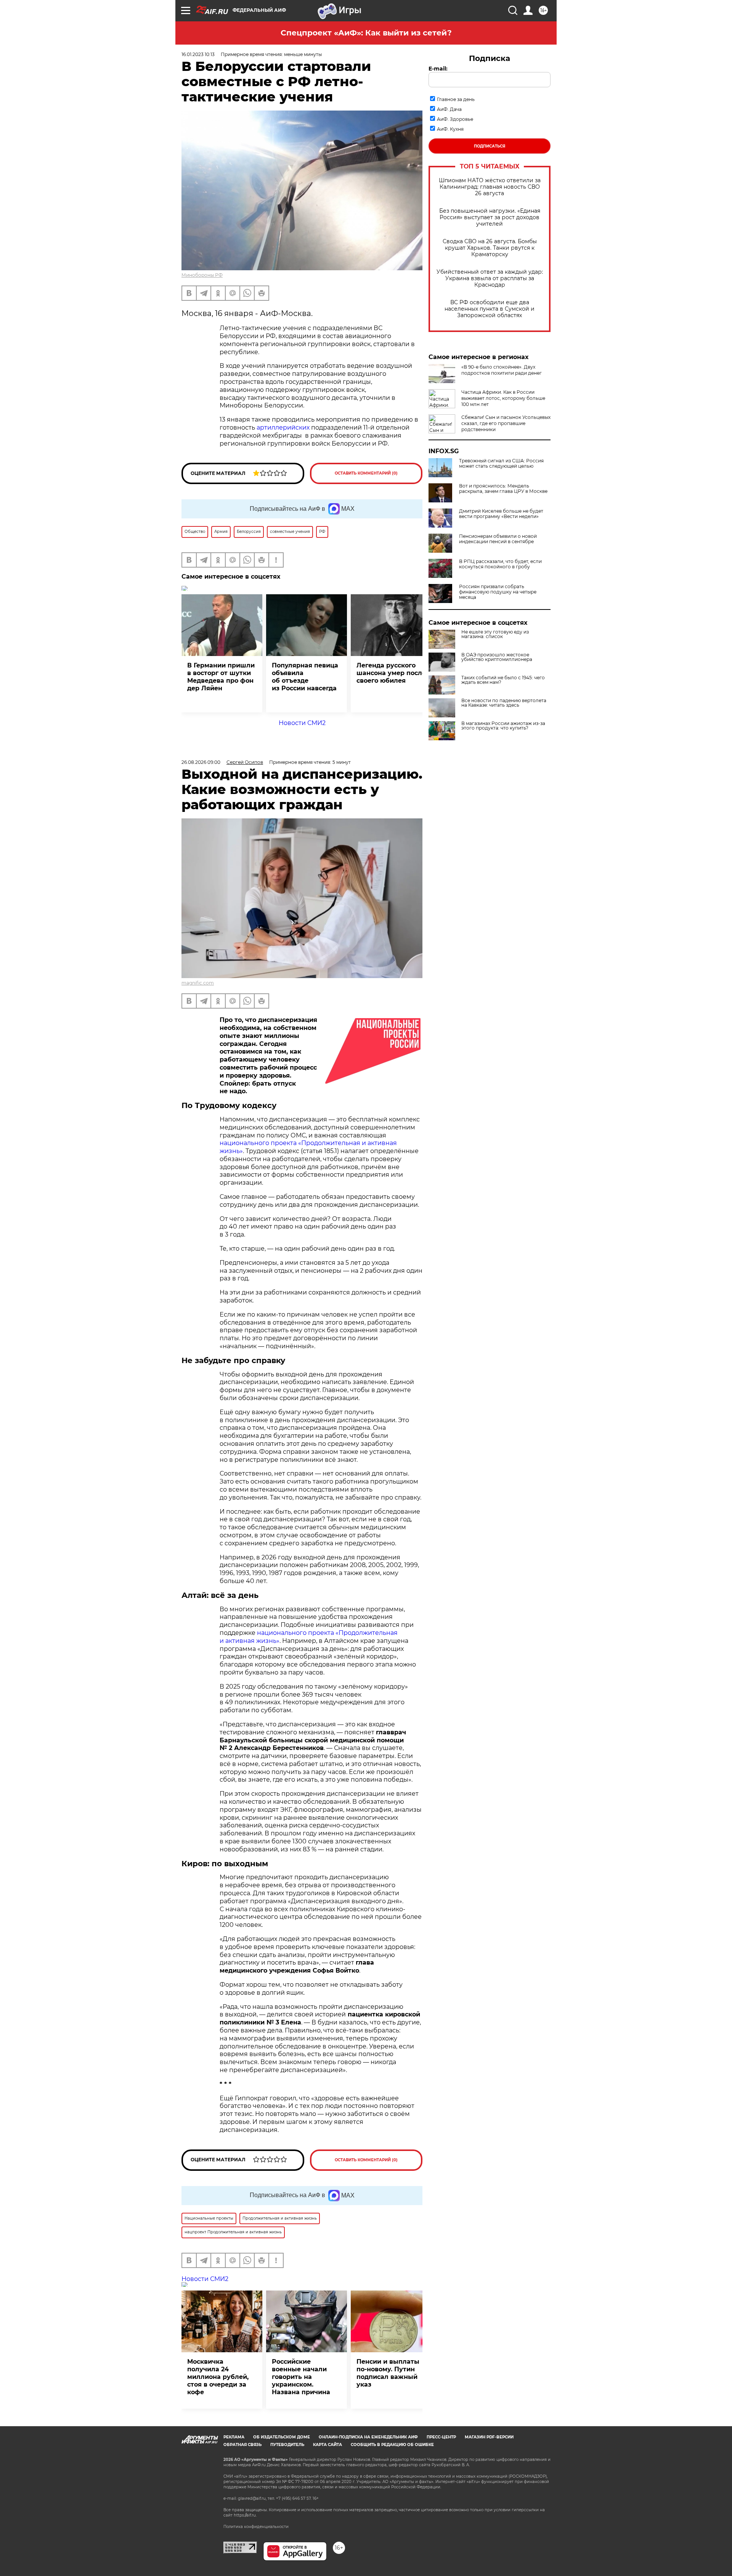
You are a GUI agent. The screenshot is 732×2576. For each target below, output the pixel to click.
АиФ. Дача (449, 109)
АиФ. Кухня (450, 129)
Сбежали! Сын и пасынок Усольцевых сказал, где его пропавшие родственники (506, 423)
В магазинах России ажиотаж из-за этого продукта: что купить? (503, 726)
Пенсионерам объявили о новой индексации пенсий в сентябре (498, 539)
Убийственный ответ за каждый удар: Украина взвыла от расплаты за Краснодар (490, 278)
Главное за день (456, 99)
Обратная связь (242, 2445)
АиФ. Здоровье (455, 119)
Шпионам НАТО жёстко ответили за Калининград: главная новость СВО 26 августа (490, 187)
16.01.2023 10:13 (198, 54)
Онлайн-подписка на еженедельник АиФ (368, 2437)
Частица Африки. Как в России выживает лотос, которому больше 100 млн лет (503, 398)
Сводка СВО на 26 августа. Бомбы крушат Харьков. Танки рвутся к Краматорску (490, 248)
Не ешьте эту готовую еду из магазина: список (495, 634)
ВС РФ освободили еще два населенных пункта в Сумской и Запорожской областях (490, 309)
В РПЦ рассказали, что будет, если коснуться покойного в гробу (500, 564)
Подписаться (490, 146)
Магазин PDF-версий (489, 2437)
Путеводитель (287, 2445)
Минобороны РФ (202, 275)
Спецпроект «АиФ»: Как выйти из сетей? (366, 33)
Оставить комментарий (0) (366, 473)
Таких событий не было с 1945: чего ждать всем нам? (503, 680)
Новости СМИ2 (302, 723)
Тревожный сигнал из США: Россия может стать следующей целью (501, 464)
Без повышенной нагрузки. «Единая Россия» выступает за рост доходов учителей (490, 217)
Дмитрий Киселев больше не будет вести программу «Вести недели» (501, 514)
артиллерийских (283, 427)
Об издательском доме (282, 2437)
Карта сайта (327, 2445)
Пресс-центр (441, 2437)
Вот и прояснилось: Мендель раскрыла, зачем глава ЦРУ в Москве (503, 489)
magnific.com (198, 983)
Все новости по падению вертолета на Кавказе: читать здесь (504, 703)
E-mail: (438, 69)
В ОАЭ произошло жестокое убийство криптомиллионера (497, 657)
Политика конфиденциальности (256, 2527)
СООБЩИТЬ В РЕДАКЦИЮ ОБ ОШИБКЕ (392, 2445)
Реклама (234, 2437)
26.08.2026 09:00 (201, 762)
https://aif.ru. (245, 2515)
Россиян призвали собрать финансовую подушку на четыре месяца (498, 592)
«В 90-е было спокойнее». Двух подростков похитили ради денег (502, 370)
